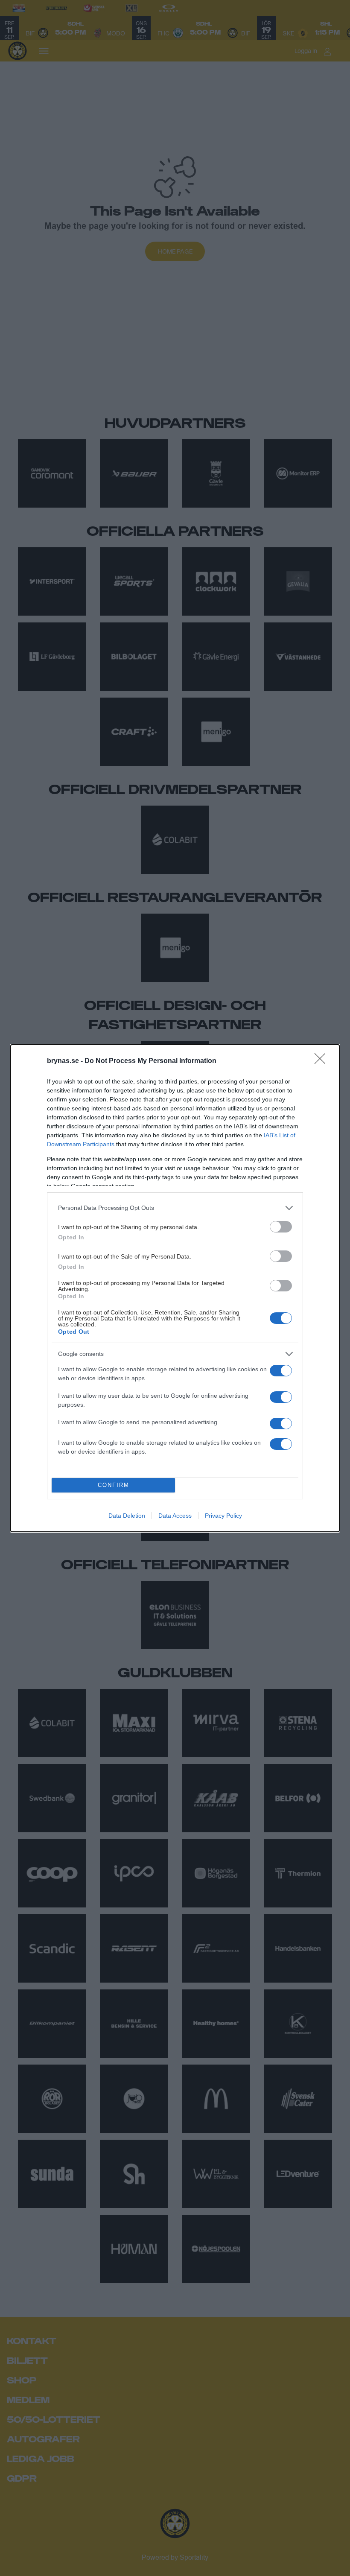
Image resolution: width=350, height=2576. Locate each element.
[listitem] (175, 1208)
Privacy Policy (223, 1516)
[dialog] (175, 1288)
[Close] (323, 1061)
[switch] (281, 1227)
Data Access (175, 1516)
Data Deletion (127, 1516)
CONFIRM (114, 1485)
